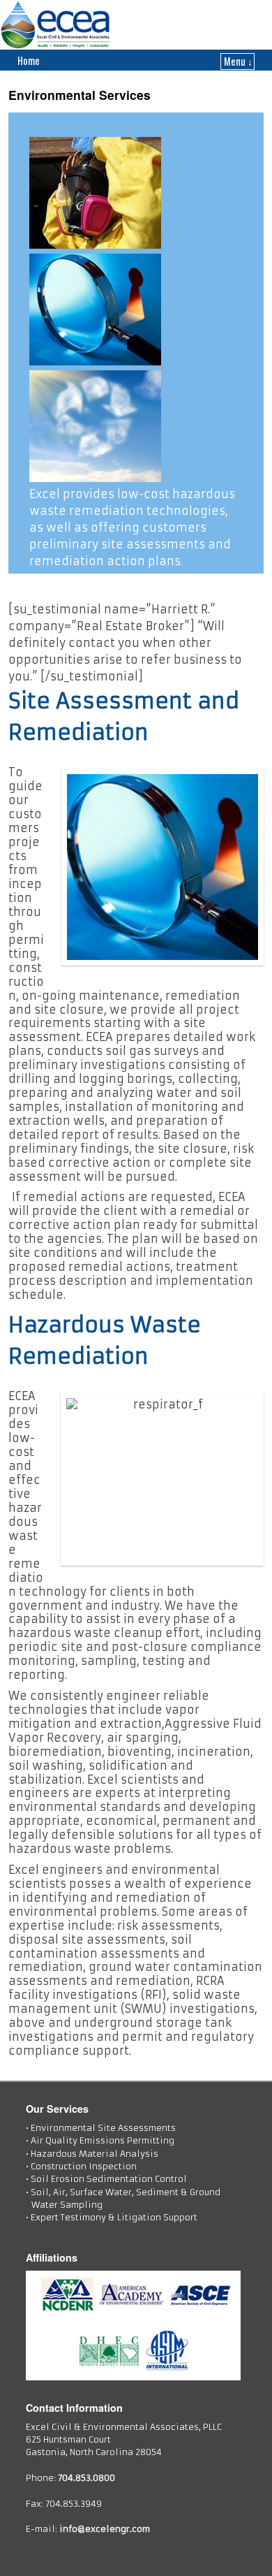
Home (29, 60)
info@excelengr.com (105, 2529)
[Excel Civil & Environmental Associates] (136, 25)
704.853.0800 (86, 2478)
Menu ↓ (238, 61)
